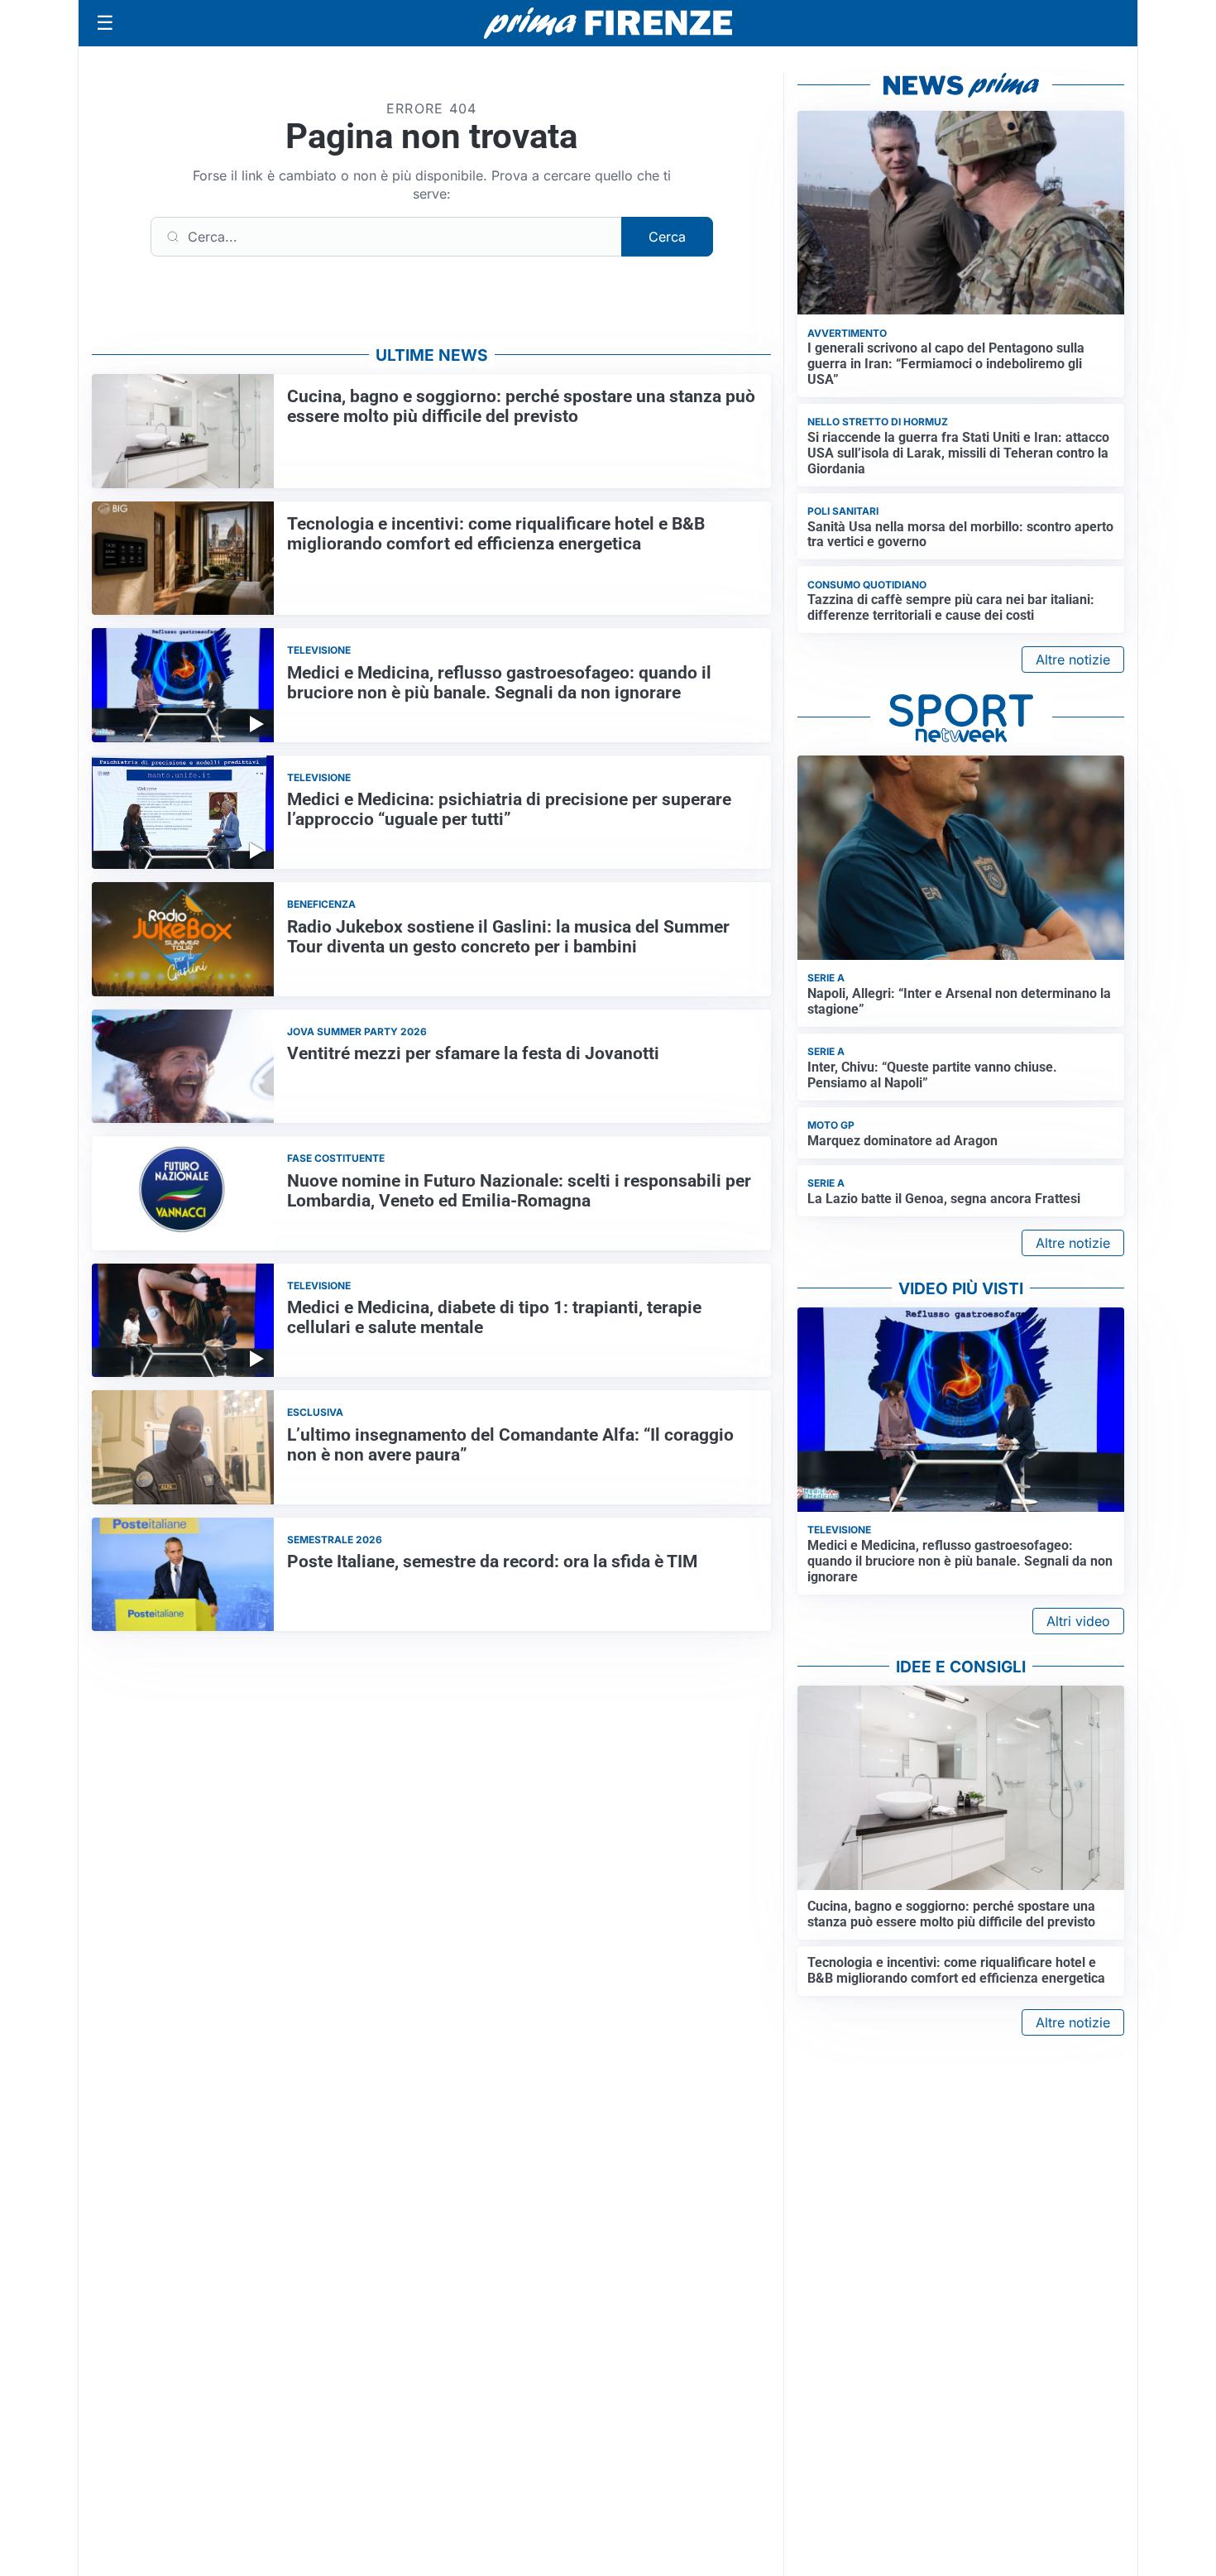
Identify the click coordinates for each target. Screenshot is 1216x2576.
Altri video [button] (1078, 1621)
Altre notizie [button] (1073, 660)
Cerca (667, 237)
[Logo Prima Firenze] (608, 24)
